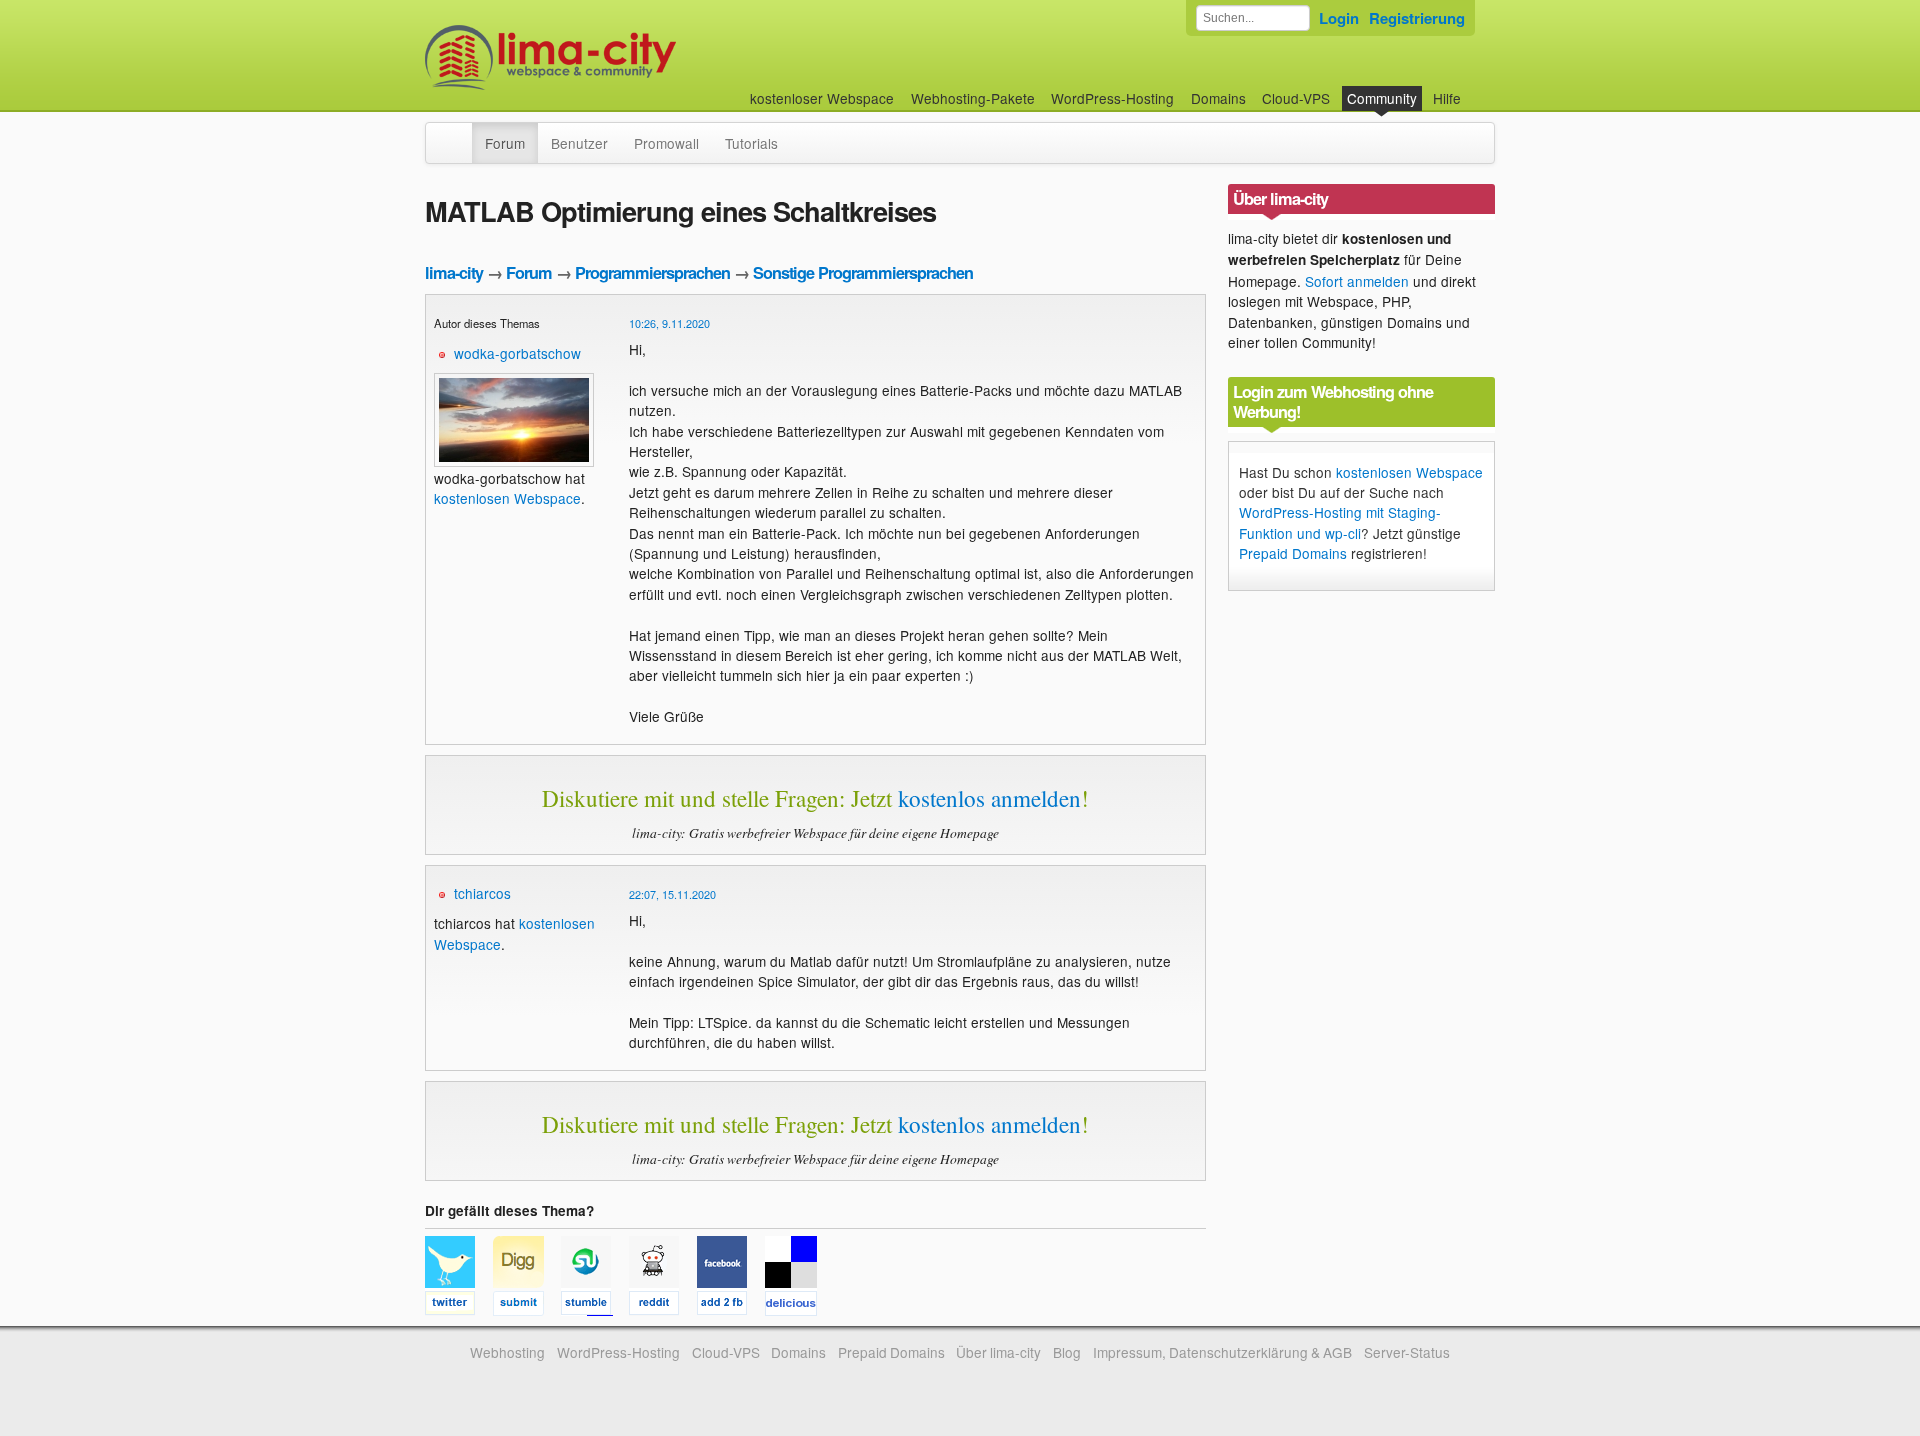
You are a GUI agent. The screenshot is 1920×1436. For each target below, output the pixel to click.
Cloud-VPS (1296, 98)
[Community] (459, 133)
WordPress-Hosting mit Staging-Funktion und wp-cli (1340, 522)
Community (1382, 98)
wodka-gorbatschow (517, 353)
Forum (505, 143)
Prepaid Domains (1293, 553)
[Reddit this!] (663, 1306)
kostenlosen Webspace (507, 498)
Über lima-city (998, 1352)
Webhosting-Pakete (973, 98)
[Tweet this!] (459, 1306)
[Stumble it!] (595, 1306)
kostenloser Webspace (822, 98)
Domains (1218, 98)
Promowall (666, 143)
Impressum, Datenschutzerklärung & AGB (1222, 1352)
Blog (1067, 1352)
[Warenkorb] (1477, 88)
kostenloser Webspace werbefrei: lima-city (625, 57)
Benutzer (579, 143)
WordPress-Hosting (1112, 98)
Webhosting (507, 1352)
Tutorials (751, 143)
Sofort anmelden (1357, 281)
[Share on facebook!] (731, 1306)
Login (1339, 18)
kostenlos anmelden (989, 798)
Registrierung (1417, 18)
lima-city (454, 272)
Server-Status (1407, 1352)
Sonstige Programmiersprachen (863, 272)
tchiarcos (482, 893)
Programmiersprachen (652, 272)
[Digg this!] (527, 1306)
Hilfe (1447, 98)
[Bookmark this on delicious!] (797, 1306)
